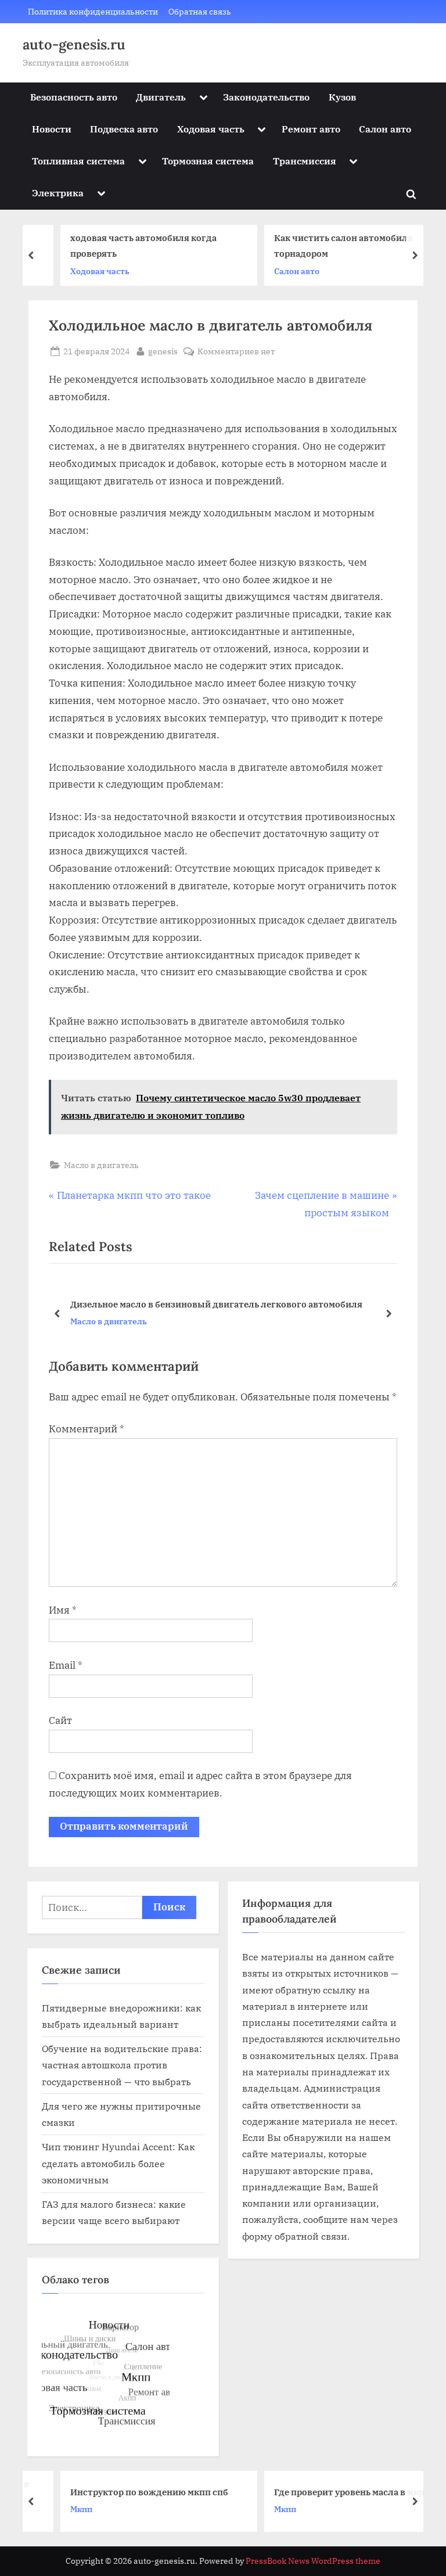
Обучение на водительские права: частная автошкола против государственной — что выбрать (122, 2065)
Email (66, 1665)
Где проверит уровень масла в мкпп (329, 2491)
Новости (52, 129)
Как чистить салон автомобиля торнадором (320, 245)
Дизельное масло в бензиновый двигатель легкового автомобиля (216, 1304)
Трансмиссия (305, 161)
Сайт (60, 1720)
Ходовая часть (211, 129)
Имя (63, 1610)
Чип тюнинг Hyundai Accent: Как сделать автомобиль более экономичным (118, 2163)
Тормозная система (208, 161)
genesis (163, 351)
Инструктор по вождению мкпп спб (126, 2491)
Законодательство (266, 97)
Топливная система (78, 161)
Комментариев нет (236, 352)
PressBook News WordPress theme (313, 2561)
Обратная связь (200, 11)
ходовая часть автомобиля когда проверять (120, 245)
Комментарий (87, 1429)
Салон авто (385, 129)
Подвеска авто (124, 129)
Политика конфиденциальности (93, 11)
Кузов (342, 97)
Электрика (58, 193)
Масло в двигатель (101, 1165)
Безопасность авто (74, 97)
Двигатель (161, 97)
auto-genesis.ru (74, 44)
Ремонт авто (311, 129)
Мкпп (58, 2509)
